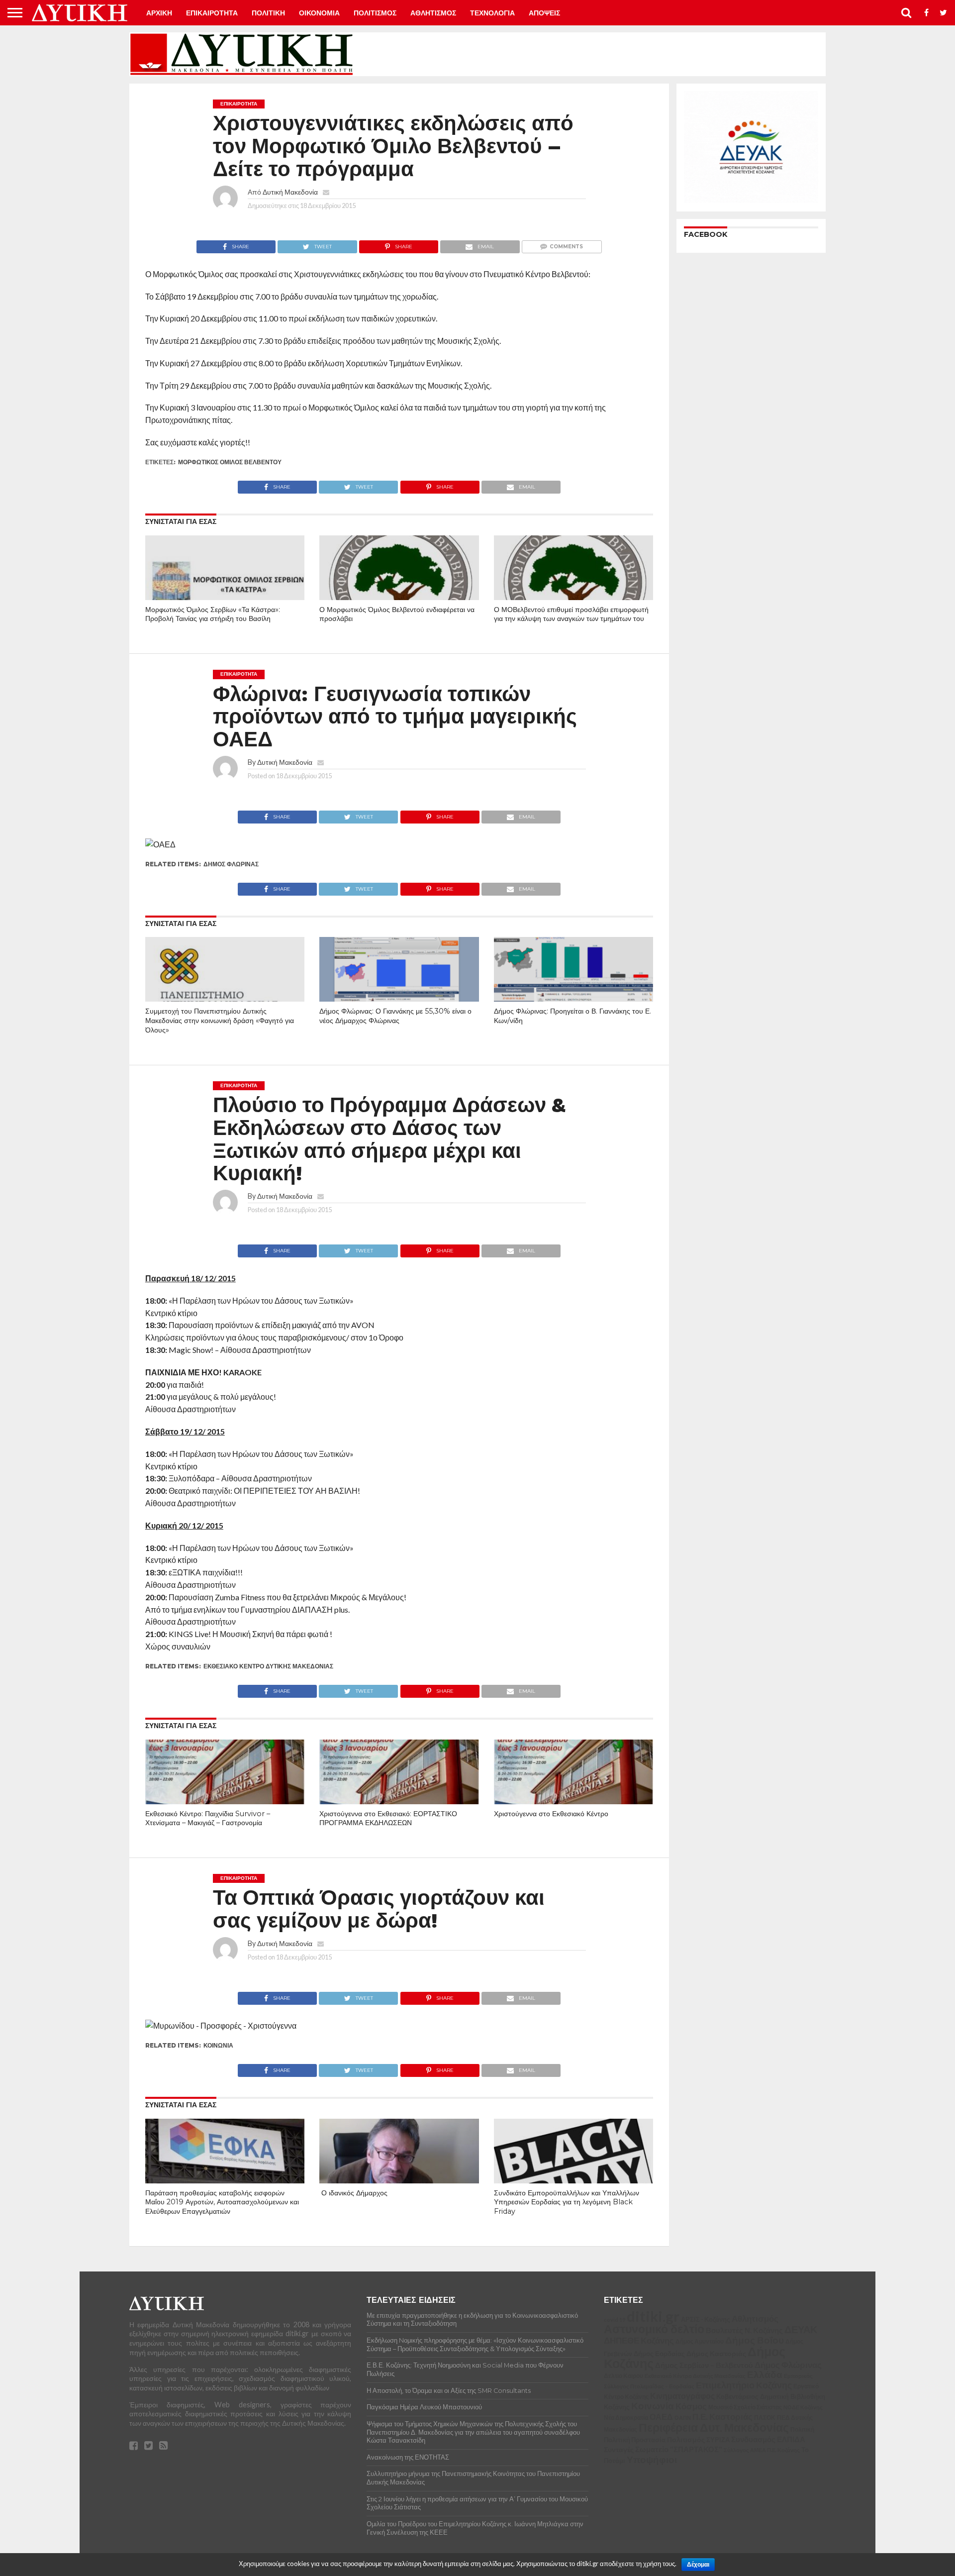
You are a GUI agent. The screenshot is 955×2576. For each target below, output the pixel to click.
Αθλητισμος (433, 13)
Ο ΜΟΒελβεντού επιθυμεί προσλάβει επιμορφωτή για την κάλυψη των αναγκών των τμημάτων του (571, 614)
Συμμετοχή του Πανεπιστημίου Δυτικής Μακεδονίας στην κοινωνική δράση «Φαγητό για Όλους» (220, 1020)
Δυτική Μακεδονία (290, 192)
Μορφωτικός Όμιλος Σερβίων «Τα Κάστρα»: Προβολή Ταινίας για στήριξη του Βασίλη (213, 614)
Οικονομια (319, 13)
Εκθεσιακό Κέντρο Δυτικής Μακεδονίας (268, 1666)
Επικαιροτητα (212, 13)
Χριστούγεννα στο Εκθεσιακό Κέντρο (551, 1814)
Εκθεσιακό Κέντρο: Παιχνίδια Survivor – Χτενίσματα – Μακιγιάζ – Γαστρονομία (208, 1818)
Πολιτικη (268, 13)
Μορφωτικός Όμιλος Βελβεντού (230, 462)
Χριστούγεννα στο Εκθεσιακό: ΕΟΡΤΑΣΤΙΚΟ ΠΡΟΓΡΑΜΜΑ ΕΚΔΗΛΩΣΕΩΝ (388, 1818)
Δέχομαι (698, 2565)
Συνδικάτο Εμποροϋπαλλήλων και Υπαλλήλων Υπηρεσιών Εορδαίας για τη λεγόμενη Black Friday (567, 2202)
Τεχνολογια (492, 13)
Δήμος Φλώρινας (231, 864)
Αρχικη (159, 13)
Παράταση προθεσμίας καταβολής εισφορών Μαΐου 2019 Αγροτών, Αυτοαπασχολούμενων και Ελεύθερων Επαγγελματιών (222, 2202)
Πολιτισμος (375, 13)
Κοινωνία (218, 2045)
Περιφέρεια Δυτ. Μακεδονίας (250, 2516)
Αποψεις (544, 13)
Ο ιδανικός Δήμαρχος (353, 2193)
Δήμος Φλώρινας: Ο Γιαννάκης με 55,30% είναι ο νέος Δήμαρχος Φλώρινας (395, 1016)
